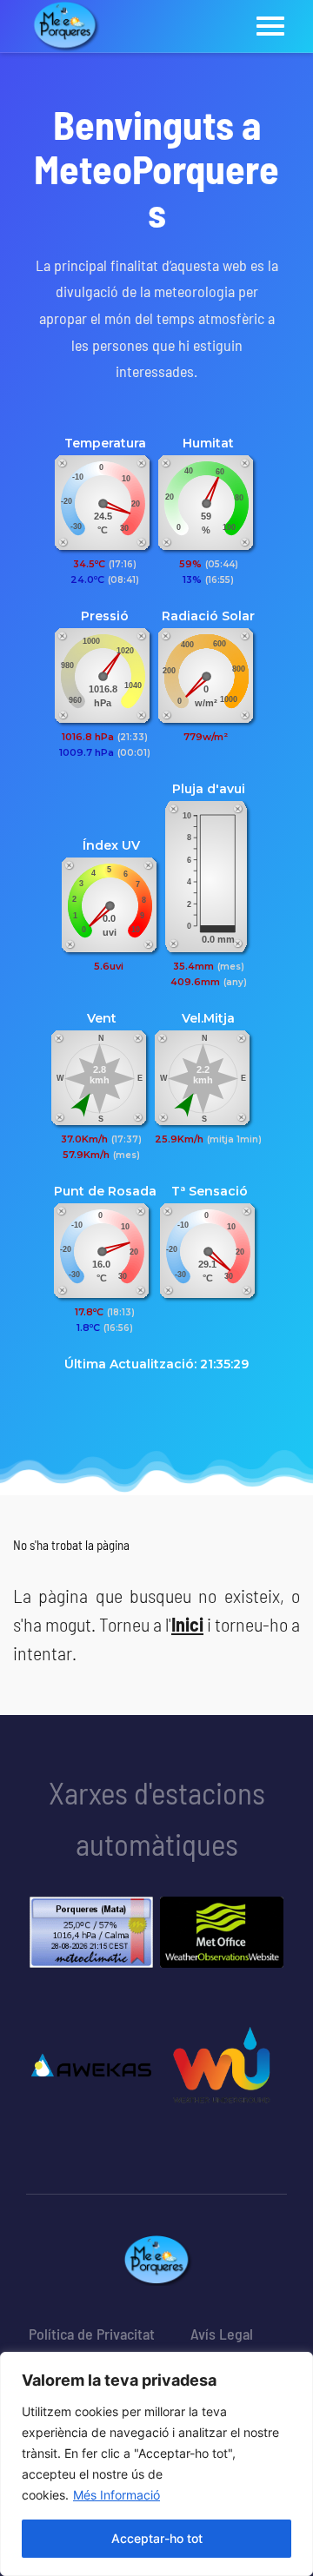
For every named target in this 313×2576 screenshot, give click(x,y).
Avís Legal (222, 2334)
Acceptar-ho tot (157, 2538)
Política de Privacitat (92, 2334)
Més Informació (117, 2495)
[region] (156, 2464)
